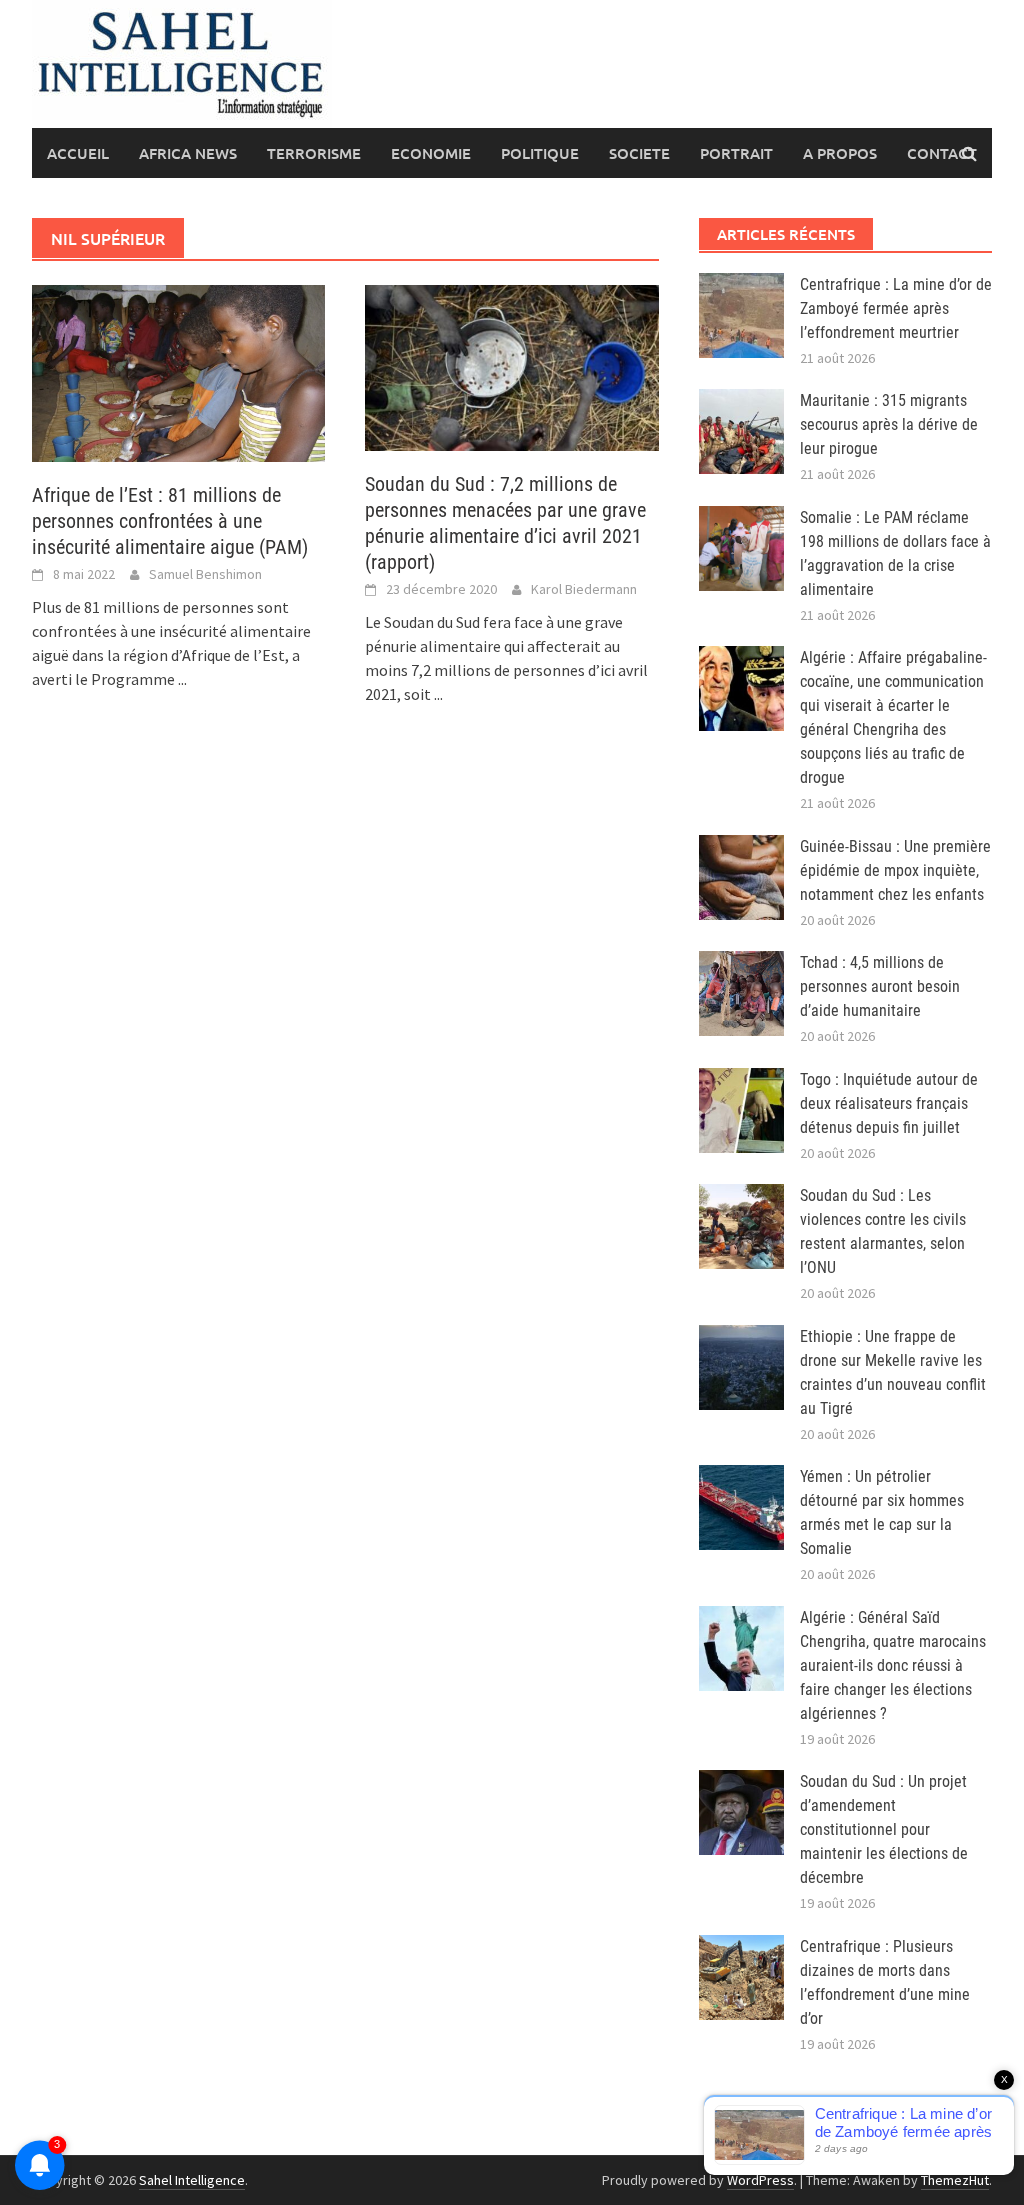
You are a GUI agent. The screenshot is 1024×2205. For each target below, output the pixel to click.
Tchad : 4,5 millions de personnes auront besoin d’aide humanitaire (880, 986)
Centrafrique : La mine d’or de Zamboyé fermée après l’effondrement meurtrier (896, 308)
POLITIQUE (540, 153)
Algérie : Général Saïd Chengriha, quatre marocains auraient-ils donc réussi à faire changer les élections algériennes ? (893, 1665)
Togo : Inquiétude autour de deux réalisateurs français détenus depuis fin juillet (889, 1103)
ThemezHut (955, 2180)
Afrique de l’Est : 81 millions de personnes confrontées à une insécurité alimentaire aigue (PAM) (170, 521)
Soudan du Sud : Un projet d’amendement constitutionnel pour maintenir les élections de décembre (884, 1829)
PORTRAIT (736, 153)
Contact (942, 153)
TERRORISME (314, 153)
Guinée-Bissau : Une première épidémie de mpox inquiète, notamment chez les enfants (895, 870)
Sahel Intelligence (192, 2180)
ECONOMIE (431, 153)
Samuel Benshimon (205, 574)
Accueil (78, 153)
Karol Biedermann (584, 589)
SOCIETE (639, 153)
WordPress (760, 2180)
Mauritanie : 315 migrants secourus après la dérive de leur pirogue (889, 424)
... (182, 679)
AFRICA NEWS (188, 153)
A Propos (840, 153)
